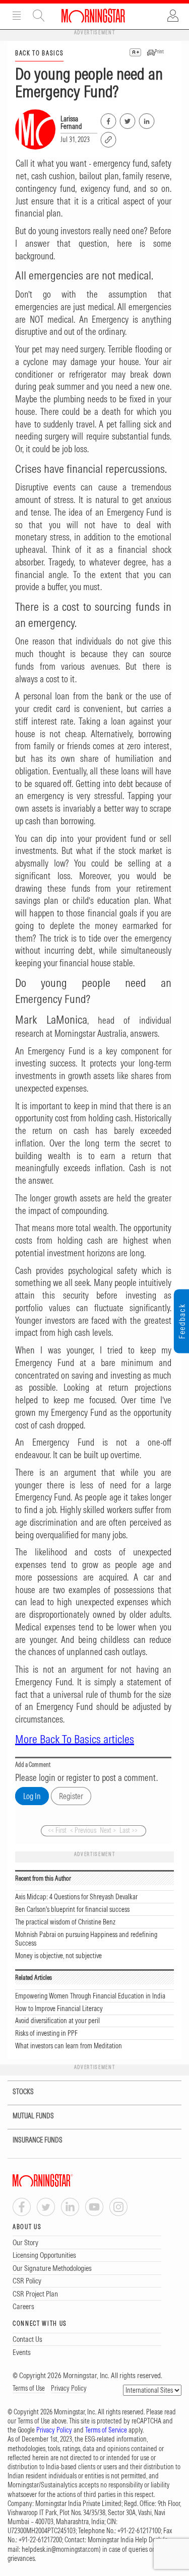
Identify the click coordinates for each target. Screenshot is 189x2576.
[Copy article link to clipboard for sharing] (108, 138)
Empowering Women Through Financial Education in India (90, 1996)
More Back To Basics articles (75, 1739)
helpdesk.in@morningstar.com (60, 2549)
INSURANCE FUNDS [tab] (38, 2140)
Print (159, 52)
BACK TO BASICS (39, 53)
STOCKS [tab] (23, 2092)
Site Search (39, 16)
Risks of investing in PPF (46, 2033)
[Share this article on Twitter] (127, 119)
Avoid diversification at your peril (57, 2021)
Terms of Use (29, 2388)
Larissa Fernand (71, 123)
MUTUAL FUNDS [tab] (33, 2116)
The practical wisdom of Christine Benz (65, 1922)
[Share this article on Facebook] (108, 119)
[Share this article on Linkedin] (146, 119)
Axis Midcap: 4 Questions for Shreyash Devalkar (76, 1897)
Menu (17, 16)
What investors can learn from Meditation (69, 2046)
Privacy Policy (69, 2388)
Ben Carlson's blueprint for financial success (72, 1909)
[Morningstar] (63, 2180)
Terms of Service (106, 2430)
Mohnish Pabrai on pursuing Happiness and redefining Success (86, 1939)
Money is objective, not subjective (58, 1956)
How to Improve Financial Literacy (59, 2009)
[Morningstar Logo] (93, 16)
